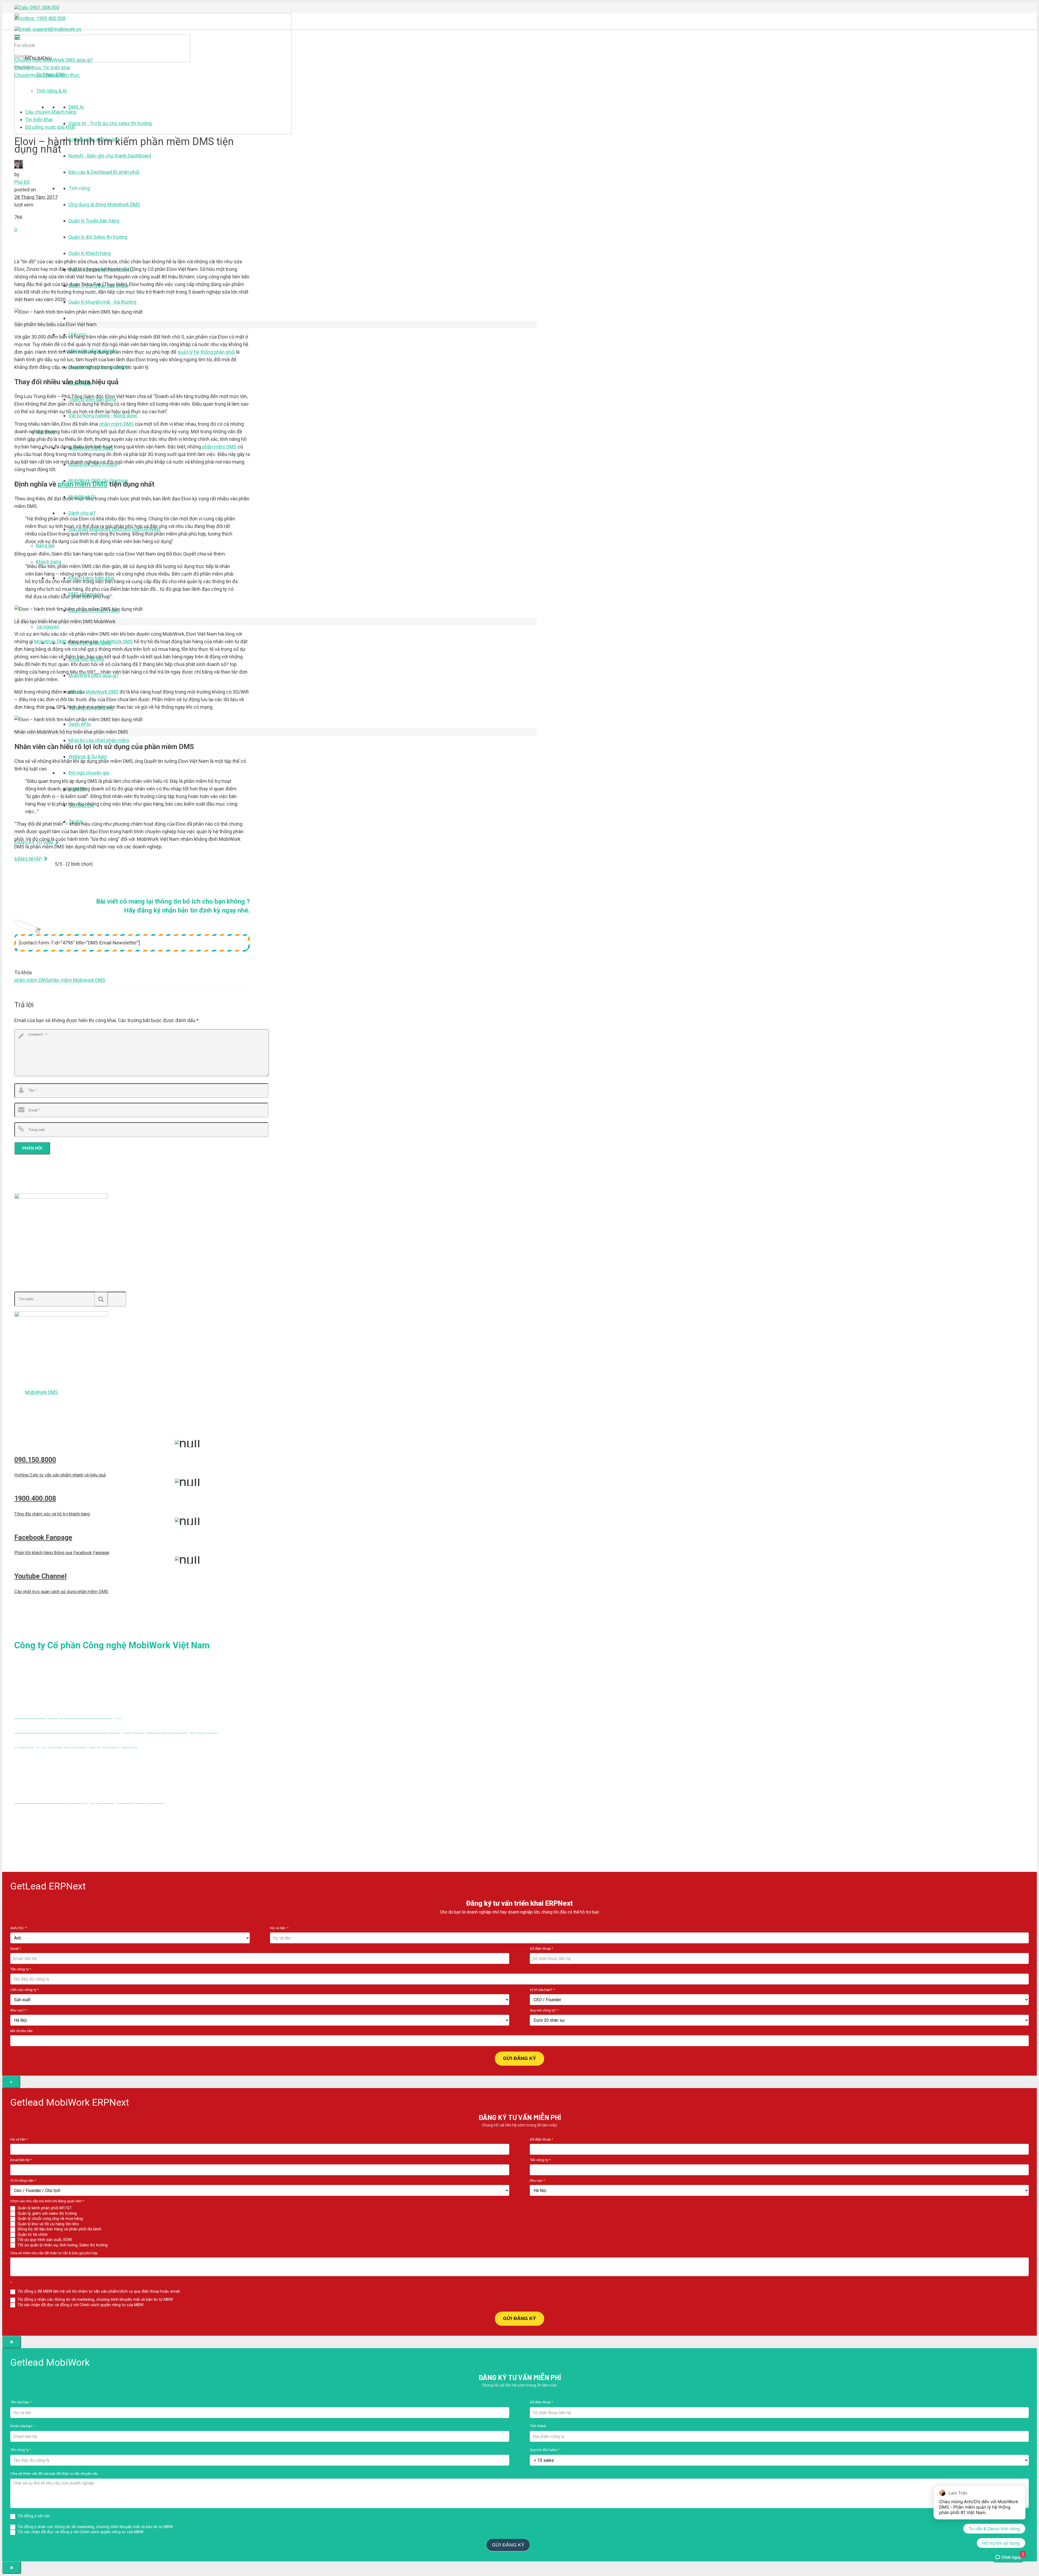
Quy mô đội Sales (545, 2450)
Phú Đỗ (22, 182)
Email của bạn (22, 2426)
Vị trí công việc (23, 2180)
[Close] (12, 2342)
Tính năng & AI (51, 91)
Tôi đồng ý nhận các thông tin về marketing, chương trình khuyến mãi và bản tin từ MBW (95, 2299)
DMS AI (76, 107)
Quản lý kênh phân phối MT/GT (44, 2208)
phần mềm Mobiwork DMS (77, 980)
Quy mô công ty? (544, 2010)
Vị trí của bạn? (542, 1990)
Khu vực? (19, 2010)
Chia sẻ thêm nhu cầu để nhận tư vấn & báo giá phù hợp (54, 2253)
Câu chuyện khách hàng (51, 112)
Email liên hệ (21, 2160)
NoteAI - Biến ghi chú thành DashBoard (110, 156)
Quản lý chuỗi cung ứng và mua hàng (50, 2219)
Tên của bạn (21, 2402)
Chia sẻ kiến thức (47, 75)
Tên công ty (21, 1969)
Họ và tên (19, 2139)
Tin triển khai (42, 68)
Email (16, 1948)
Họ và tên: (279, 1928)
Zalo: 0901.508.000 (39, 7)
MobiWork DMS (51, 641)
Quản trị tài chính (32, 2234)
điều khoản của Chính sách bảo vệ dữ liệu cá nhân (96, 2516)
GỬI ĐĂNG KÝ (519, 2318)
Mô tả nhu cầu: (22, 2031)
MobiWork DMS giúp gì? (54, 60)
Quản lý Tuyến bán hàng (94, 221)
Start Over (542, 2544)
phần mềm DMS (116, 424)
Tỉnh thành (538, 2426)
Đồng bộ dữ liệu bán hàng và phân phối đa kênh (59, 2229)
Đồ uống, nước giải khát (50, 127)
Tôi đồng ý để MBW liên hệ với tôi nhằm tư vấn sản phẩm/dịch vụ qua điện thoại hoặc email (98, 2291)
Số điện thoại (541, 1948)
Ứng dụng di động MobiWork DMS (104, 204)
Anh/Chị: (18, 1928)
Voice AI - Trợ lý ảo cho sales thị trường (110, 123)
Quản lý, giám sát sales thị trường (47, 2213)
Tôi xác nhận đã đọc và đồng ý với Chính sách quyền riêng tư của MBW (80, 2305)
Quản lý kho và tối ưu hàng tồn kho (48, 2224)
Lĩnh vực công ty (24, 1990)
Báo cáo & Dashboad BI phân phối (104, 172)
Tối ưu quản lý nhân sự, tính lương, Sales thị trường (62, 2245)
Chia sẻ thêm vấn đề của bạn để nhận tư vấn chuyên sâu (54, 2473)
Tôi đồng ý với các (78, 2516)
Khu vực (537, 2180)
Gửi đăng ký (519, 2058)
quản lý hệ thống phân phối (206, 352)
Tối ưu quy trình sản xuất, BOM (44, 2240)
